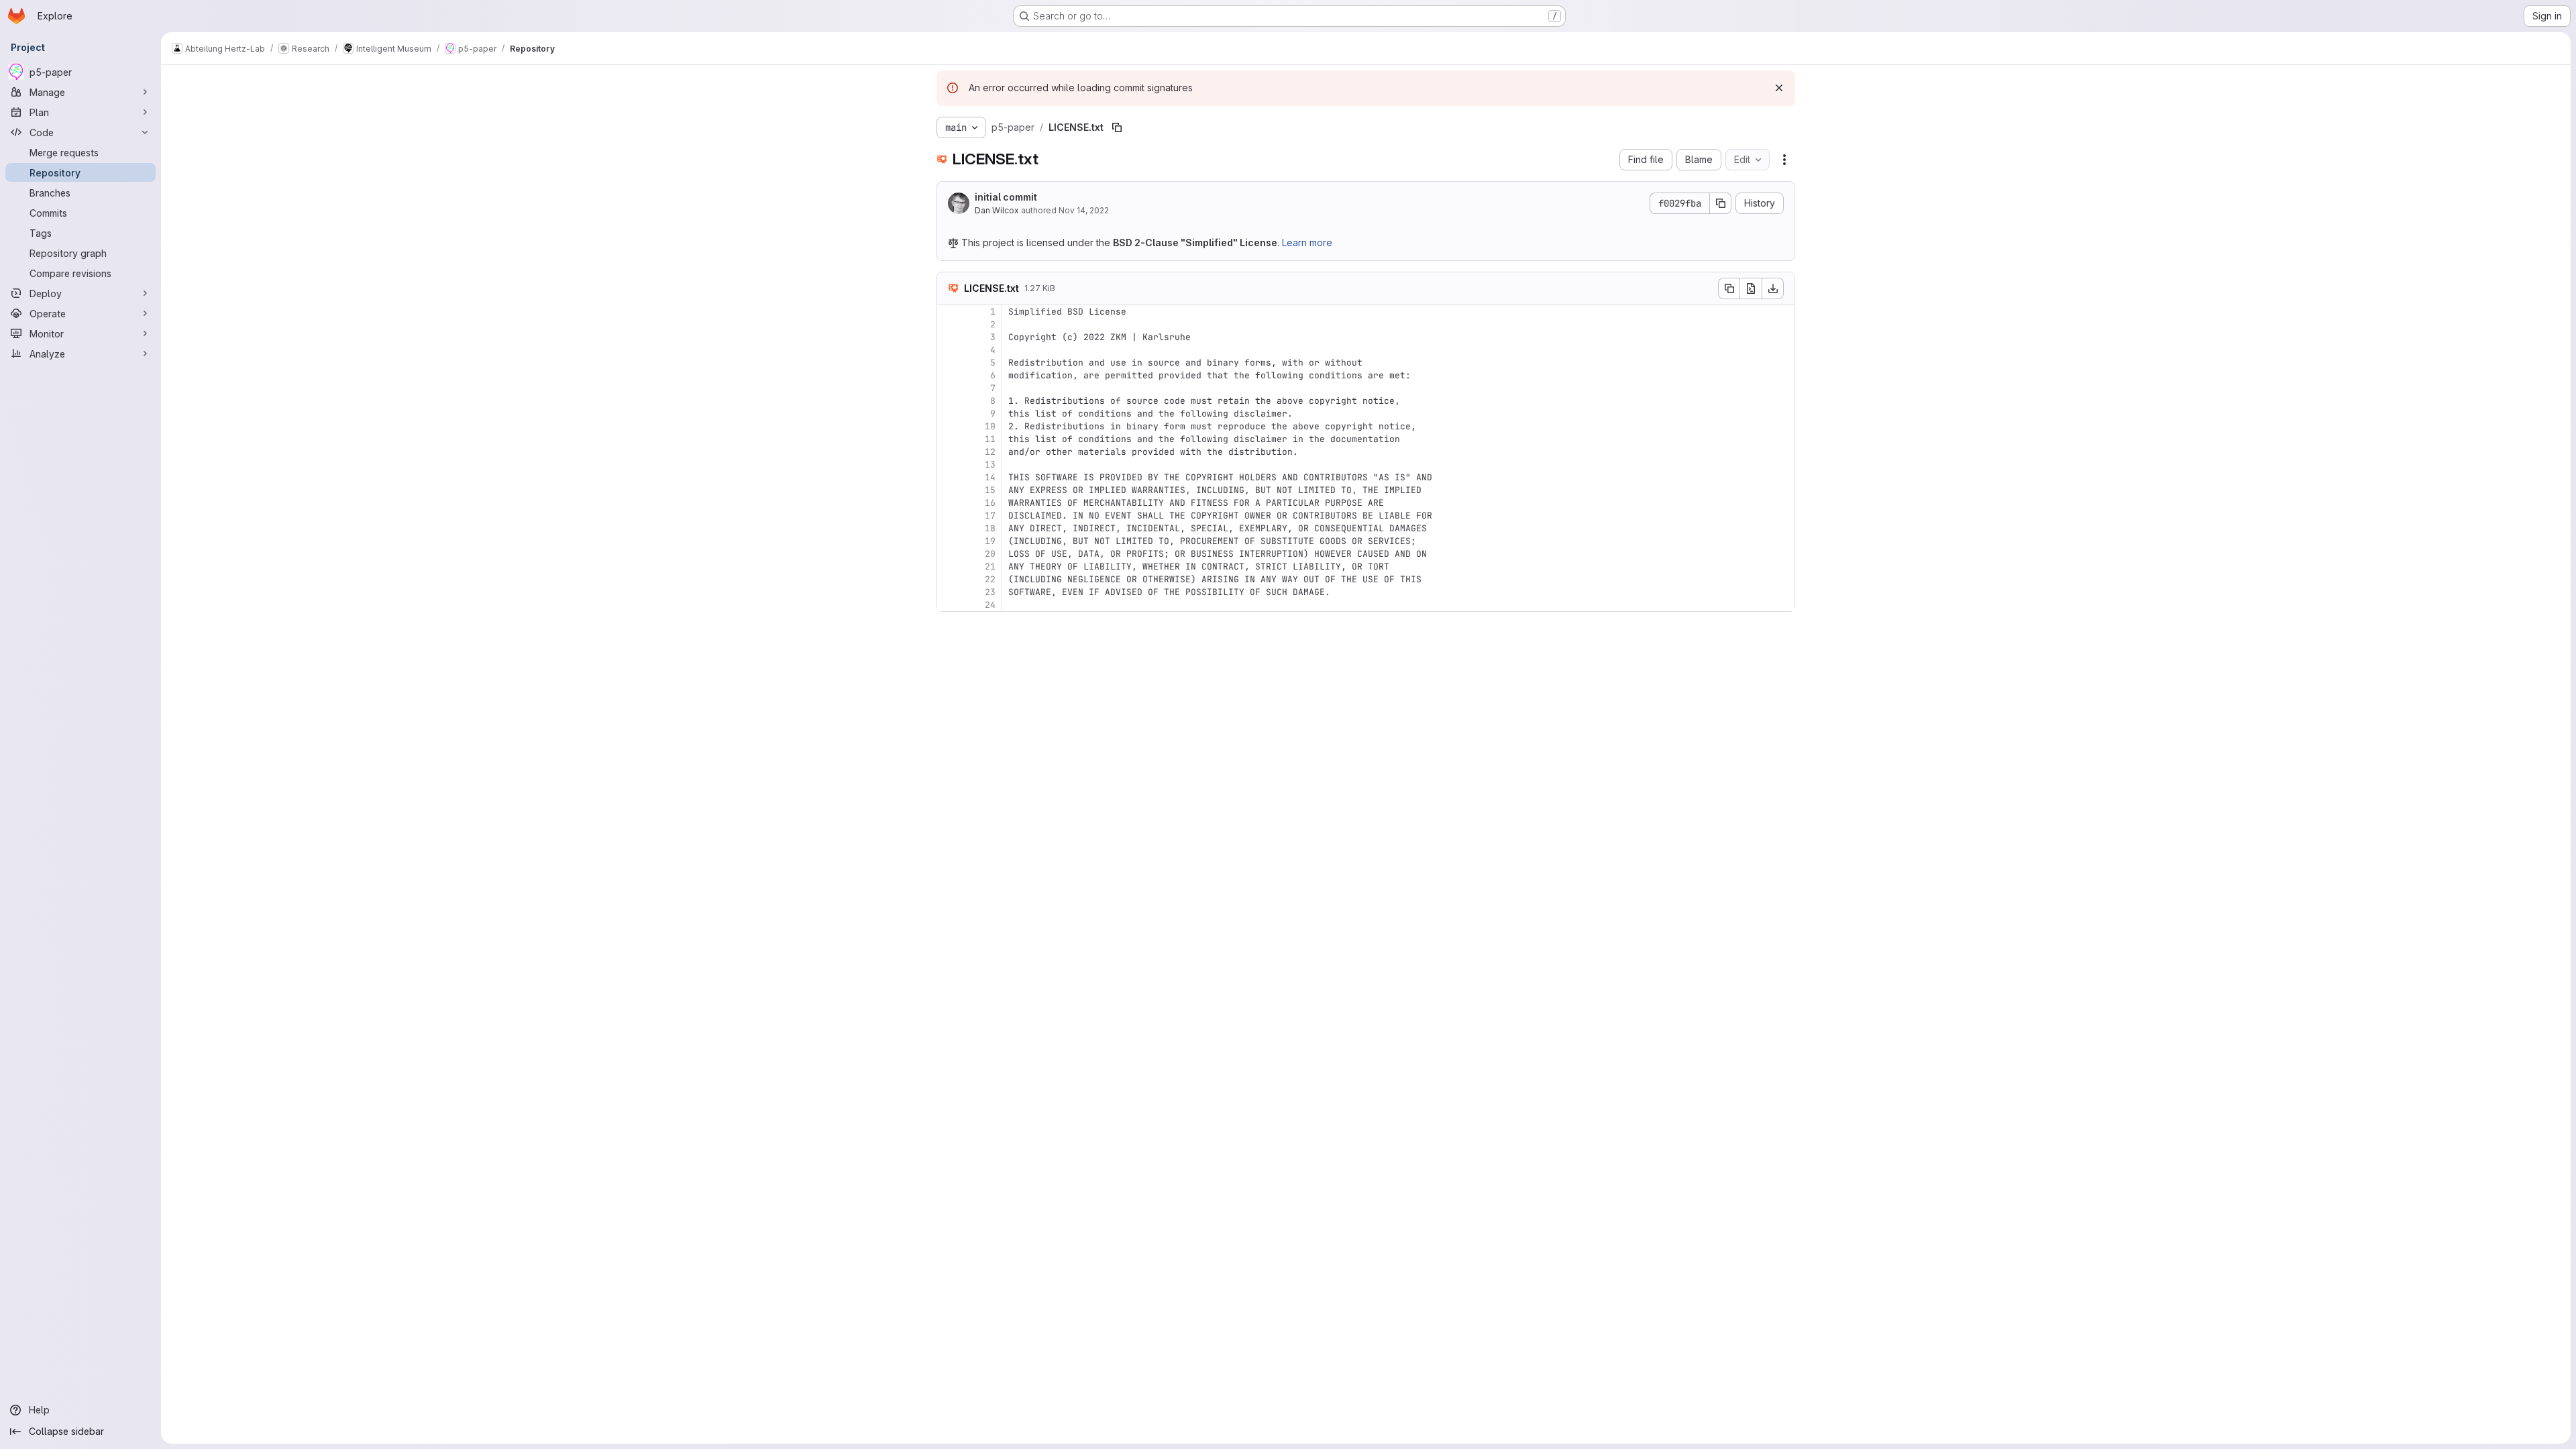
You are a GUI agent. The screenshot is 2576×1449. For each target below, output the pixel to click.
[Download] (1773, 288)
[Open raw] (1751, 288)
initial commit (1006, 197)
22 (990, 579)
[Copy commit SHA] (1721, 203)
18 (990, 528)
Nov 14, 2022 (1084, 210)
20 (990, 554)
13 (990, 465)
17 (990, 516)
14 (990, 477)
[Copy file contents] (1729, 288)
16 (990, 503)
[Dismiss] (1779, 88)
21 (990, 567)
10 (990, 426)
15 (990, 490)
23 (990, 592)
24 (990, 605)
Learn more (1307, 243)
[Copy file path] (1117, 127)
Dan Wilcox (997, 210)
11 (990, 439)
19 (990, 541)
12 (990, 452)
